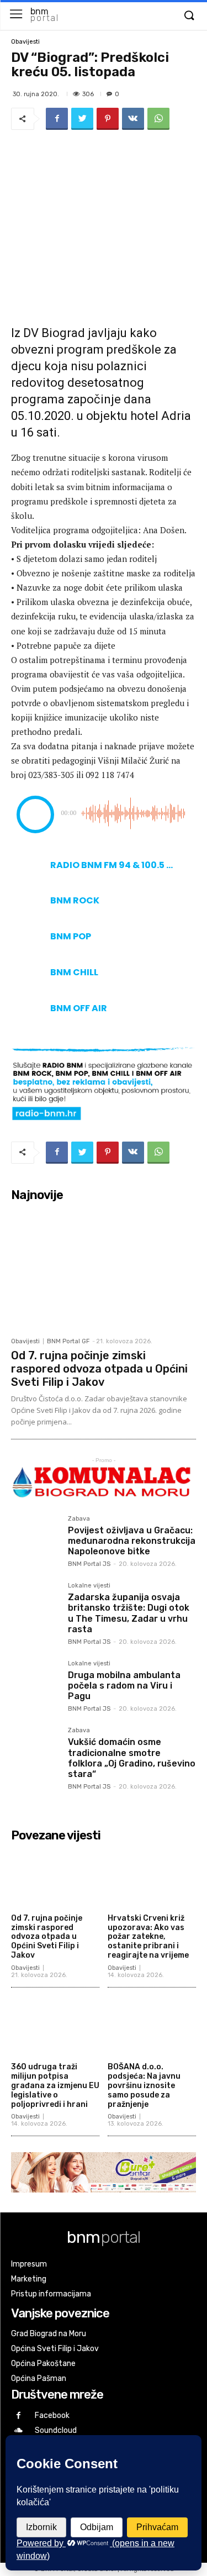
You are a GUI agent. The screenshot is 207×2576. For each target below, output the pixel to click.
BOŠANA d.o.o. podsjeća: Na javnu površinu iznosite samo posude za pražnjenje (144, 2085)
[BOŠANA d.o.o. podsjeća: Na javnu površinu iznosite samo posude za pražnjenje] (152, 2027)
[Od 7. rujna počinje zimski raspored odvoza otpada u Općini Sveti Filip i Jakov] (104, 1269)
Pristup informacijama (51, 2294)
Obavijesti (25, 42)
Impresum (29, 2264)
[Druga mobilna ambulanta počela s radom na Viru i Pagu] (35, 1684)
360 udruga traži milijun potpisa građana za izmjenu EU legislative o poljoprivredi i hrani (55, 2085)
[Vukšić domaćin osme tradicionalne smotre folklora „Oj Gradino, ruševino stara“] (35, 1751)
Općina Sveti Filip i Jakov (55, 2349)
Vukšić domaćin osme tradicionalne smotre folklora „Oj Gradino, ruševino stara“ (132, 1758)
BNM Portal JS (89, 1564)
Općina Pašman (39, 2378)
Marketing (29, 2279)
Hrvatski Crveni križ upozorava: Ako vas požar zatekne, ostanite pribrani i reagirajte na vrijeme (148, 1937)
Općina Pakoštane (43, 2364)
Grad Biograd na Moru (49, 2334)
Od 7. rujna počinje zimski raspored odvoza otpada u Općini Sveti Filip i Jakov (99, 1369)
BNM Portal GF (68, 1341)
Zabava (79, 1519)
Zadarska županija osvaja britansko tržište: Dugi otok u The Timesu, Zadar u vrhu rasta (129, 1613)
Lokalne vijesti (89, 1586)
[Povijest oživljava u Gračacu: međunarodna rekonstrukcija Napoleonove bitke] (35, 1540)
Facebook (52, 2415)
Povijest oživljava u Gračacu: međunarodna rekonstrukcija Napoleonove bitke (132, 1541)
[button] (189, 16)
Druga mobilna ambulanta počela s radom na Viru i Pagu (124, 1686)
